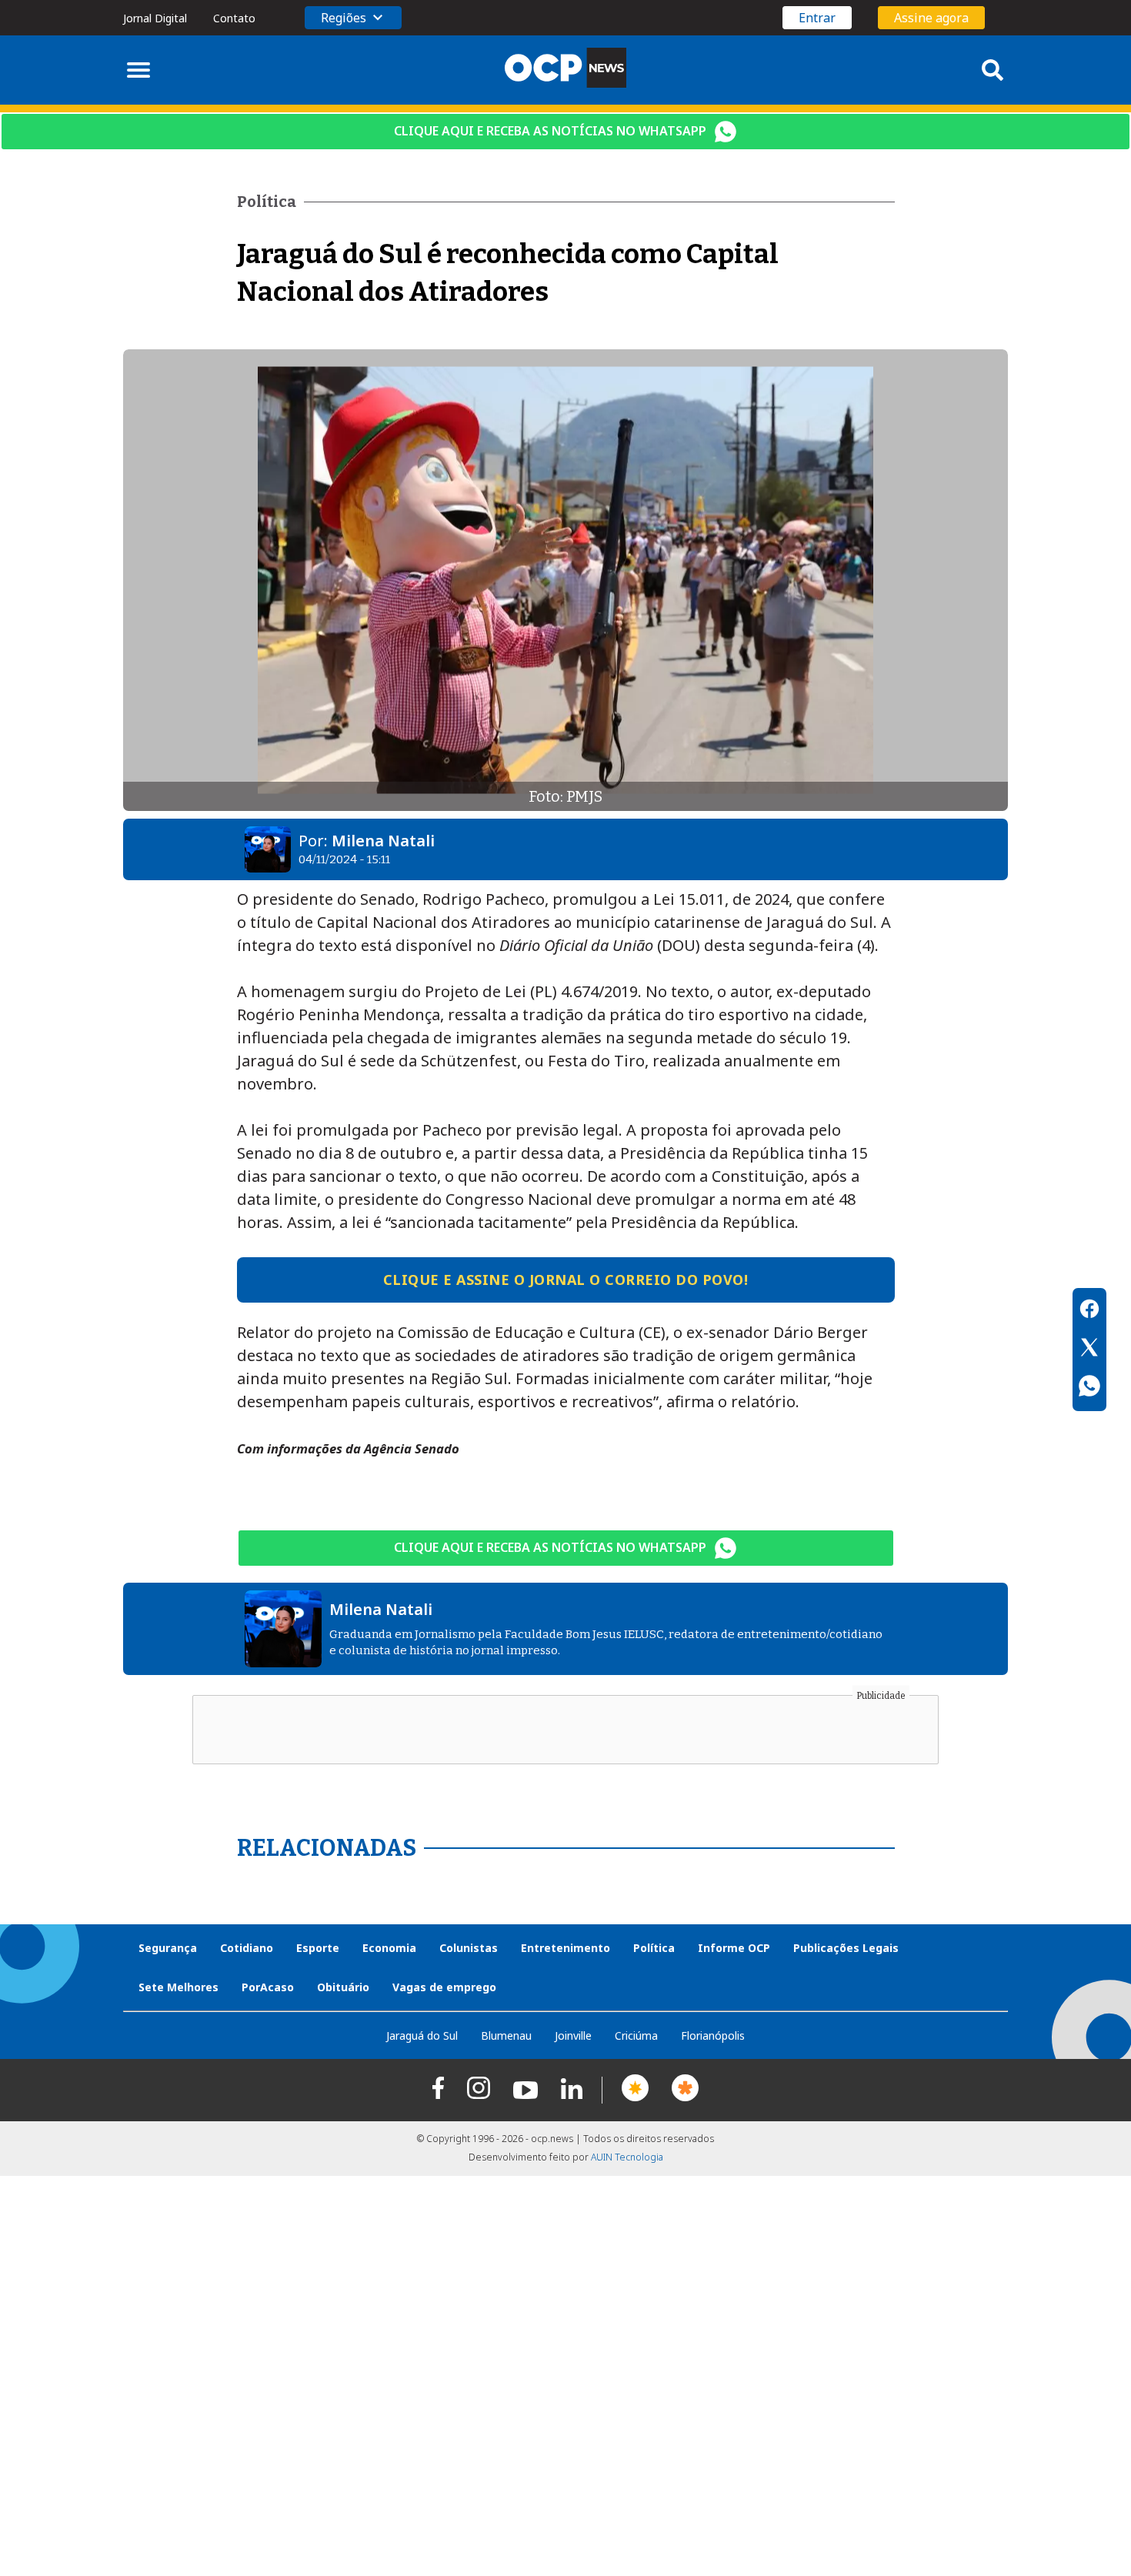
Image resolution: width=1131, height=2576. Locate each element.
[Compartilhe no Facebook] (1089, 1311)
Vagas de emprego (444, 1987)
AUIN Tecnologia (627, 2157)
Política (654, 1948)
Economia (389, 1948)
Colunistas (469, 1948)
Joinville (573, 2035)
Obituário (343, 1987)
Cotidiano (247, 1948)
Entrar (817, 18)
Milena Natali (383, 841)
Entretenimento (565, 1948)
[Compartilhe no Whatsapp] (1089, 1388)
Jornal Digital (155, 18)
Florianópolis (713, 2035)
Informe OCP (734, 1948)
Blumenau (506, 2035)
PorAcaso (268, 1987)
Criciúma (636, 2035)
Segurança (168, 1948)
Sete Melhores (178, 1987)
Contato (234, 18)
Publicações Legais (846, 1948)
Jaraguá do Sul (422, 2035)
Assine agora (931, 18)
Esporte (318, 1948)
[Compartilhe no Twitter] (1089, 1350)
